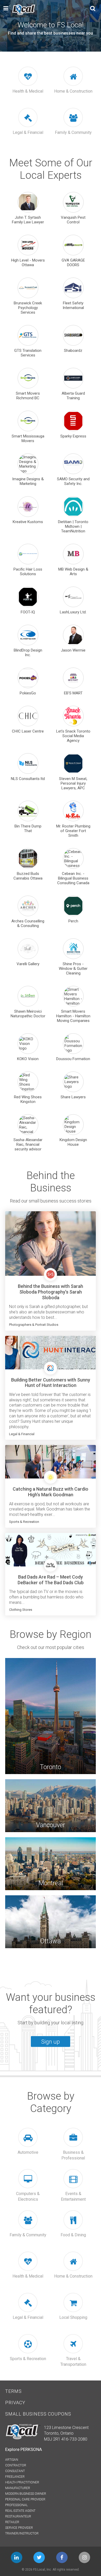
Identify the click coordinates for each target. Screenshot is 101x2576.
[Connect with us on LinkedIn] (17, 2557)
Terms (13, 2391)
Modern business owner (26, 2494)
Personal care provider (25, 2499)
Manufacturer (18, 2488)
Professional (16, 2505)
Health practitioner (22, 2482)
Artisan (12, 2460)
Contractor (16, 2465)
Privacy (15, 2403)
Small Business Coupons (38, 2414)
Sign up (51, 2041)
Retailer (12, 2522)
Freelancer (15, 2477)
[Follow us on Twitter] (39, 2557)
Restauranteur (18, 2516)
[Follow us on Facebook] (62, 2557)
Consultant (15, 2471)
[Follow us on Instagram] (85, 2557)
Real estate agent (20, 2511)
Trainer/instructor (22, 2533)
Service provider (19, 2528)
